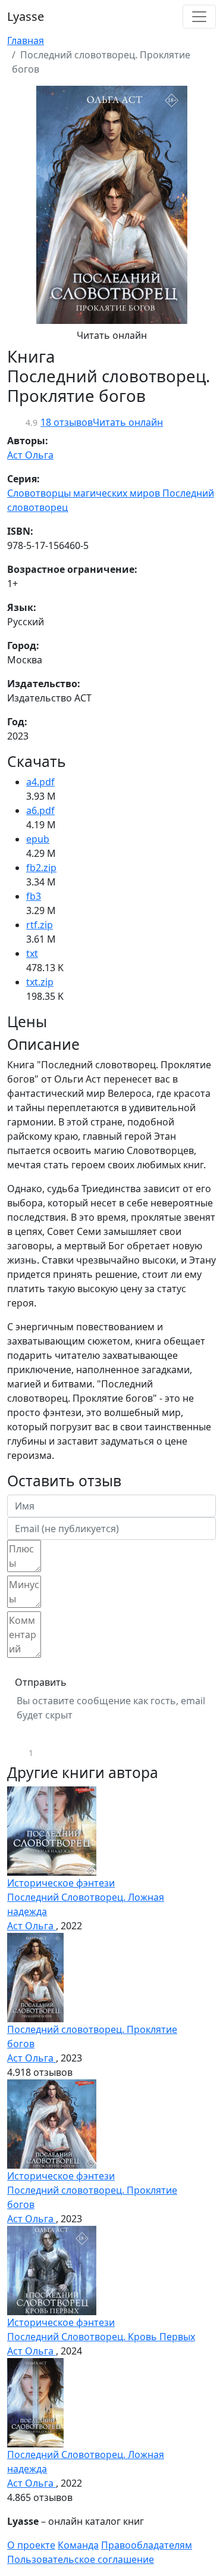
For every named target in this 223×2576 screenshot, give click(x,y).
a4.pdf (40, 782)
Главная (26, 40)
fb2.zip (41, 868)
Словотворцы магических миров (85, 493)
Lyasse (26, 16)
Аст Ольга (30, 455)
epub (38, 839)
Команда (78, 2545)
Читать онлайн (112, 335)
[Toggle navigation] (199, 17)
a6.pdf (40, 810)
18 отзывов (67, 422)
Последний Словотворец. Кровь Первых (101, 2337)
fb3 (34, 896)
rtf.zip (40, 925)
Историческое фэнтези (61, 1883)
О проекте (31, 2545)
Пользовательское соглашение (81, 2559)
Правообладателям (147, 2545)
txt (32, 953)
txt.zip (40, 982)
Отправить (41, 1682)
